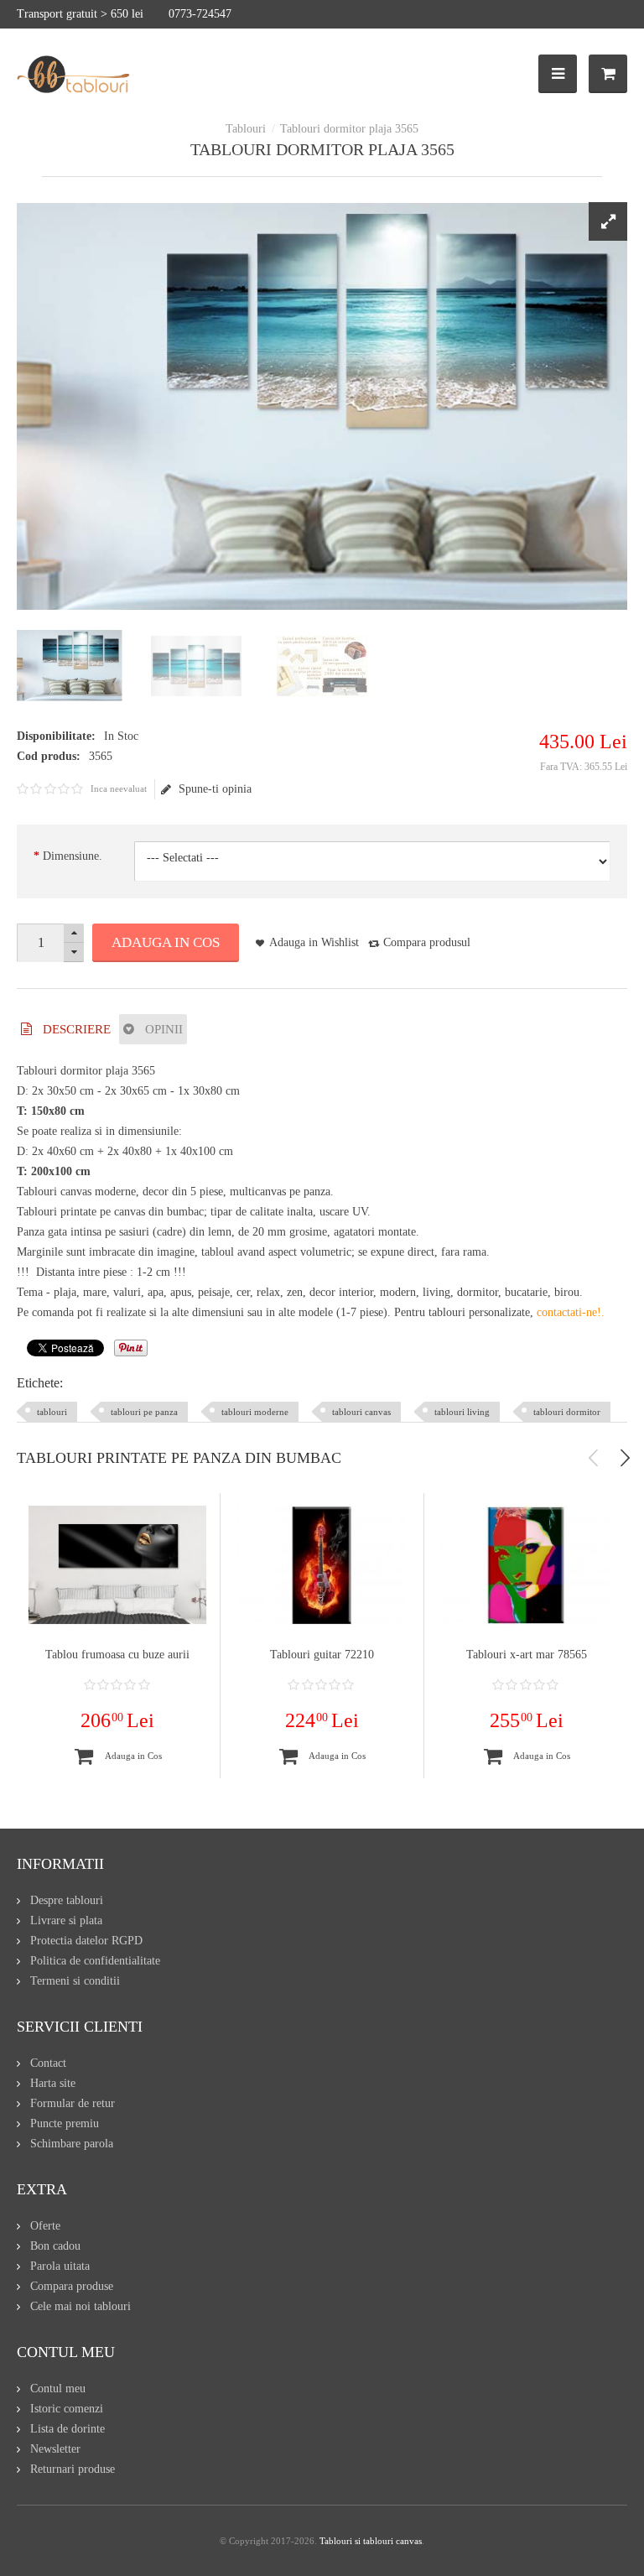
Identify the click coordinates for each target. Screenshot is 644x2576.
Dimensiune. (73, 856)
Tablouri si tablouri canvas (371, 2541)
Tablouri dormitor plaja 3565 (349, 129)
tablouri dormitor (567, 1412)
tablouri (52, 1412)
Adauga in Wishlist (314, 942)
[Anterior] (594, 1458)
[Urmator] (625, 1458)
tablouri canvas (361, 1412)
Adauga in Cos (166, 942)
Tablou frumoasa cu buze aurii (117, 1655)
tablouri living (462, 1412)
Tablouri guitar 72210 (322, 1655)
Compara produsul (427, 942)
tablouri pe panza (144, 1412)
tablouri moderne (255, 1412)
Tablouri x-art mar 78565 (527, 1655)
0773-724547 (200, 14)
